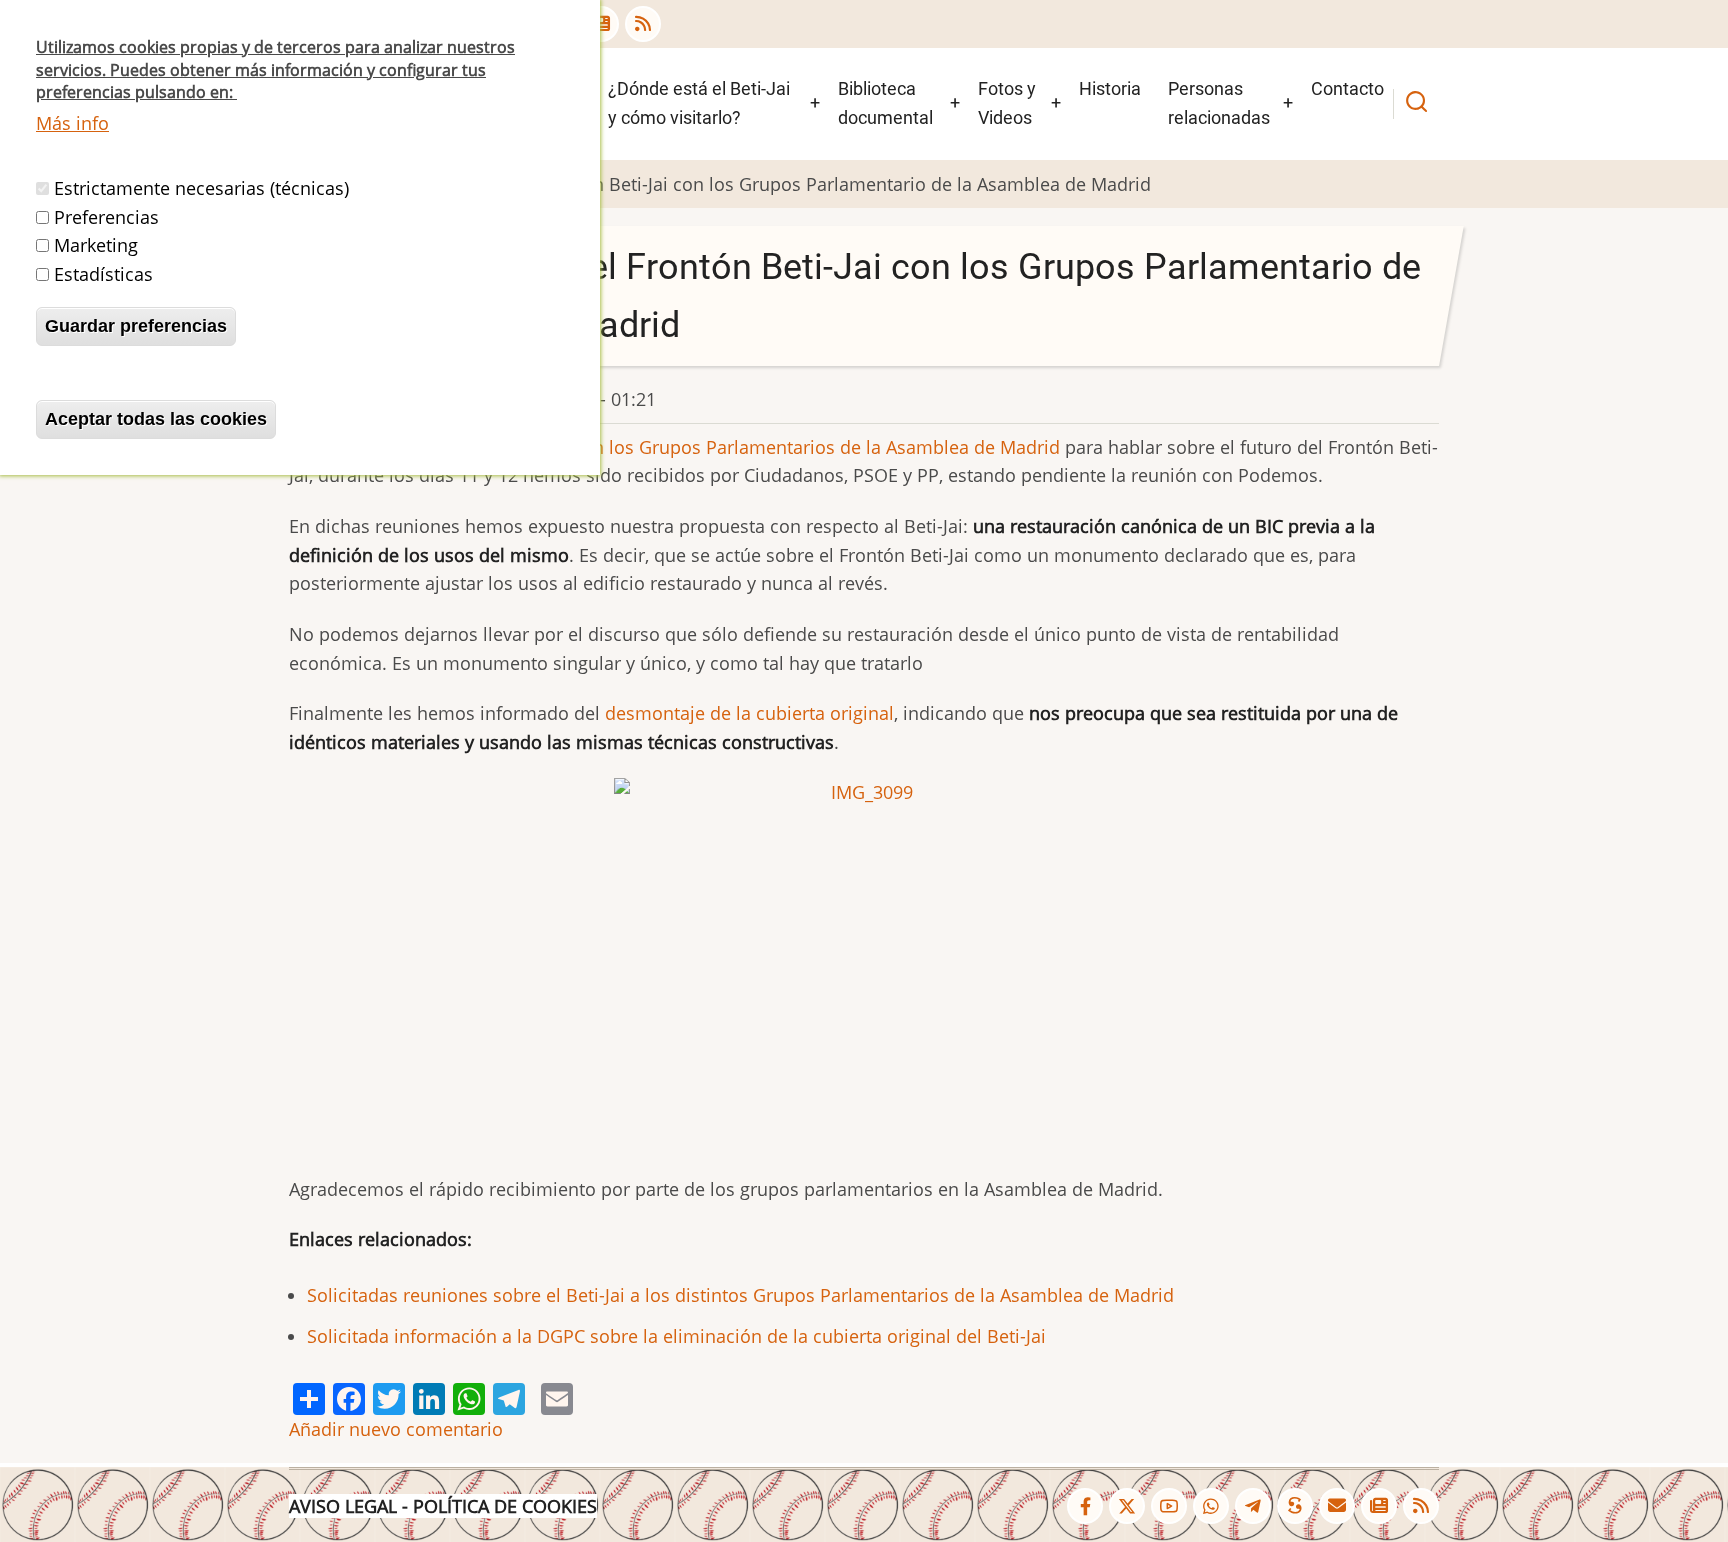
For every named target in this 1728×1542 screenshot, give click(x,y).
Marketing (96, 245)
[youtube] (1169, 1506)
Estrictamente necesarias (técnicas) (201, 188)
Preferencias (106, 217)
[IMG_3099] (864, 963)
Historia (1110, 88)
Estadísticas (103, 274)
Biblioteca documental (885, 103)
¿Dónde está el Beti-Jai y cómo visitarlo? (699, 103)
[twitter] (1127, 1506)
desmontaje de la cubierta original (749, 713)
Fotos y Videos (1007, 103)
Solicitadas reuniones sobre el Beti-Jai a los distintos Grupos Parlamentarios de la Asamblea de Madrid (740, 1295)
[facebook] (1085, 1506)
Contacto (1347, 88)
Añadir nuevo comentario (396, 1429)
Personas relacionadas (1219, 103)
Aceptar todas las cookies (156, 419)
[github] (1211, 1506)
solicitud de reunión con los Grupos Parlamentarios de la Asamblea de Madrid (729, 447)
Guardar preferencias (136, 326)
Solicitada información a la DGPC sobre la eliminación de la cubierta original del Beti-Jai (676, 1336)
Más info (72, 123)
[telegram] (1253, 1506)
